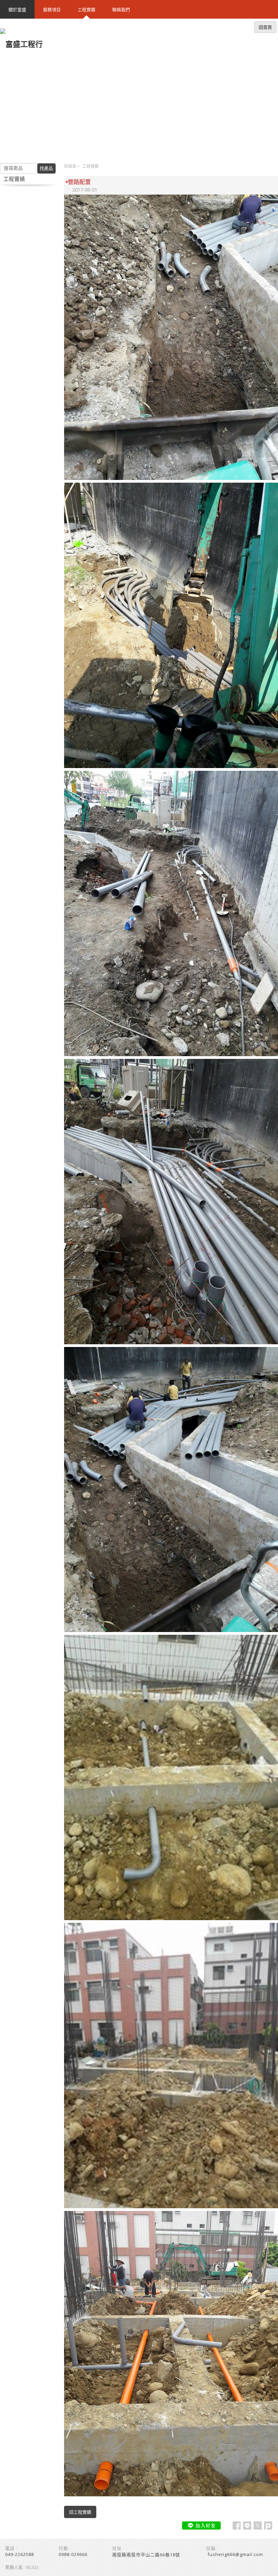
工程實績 (91, 166)
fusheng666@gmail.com (235, 2554)
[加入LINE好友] (201, 2525)
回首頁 (70, 166)
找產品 (46, 168)
